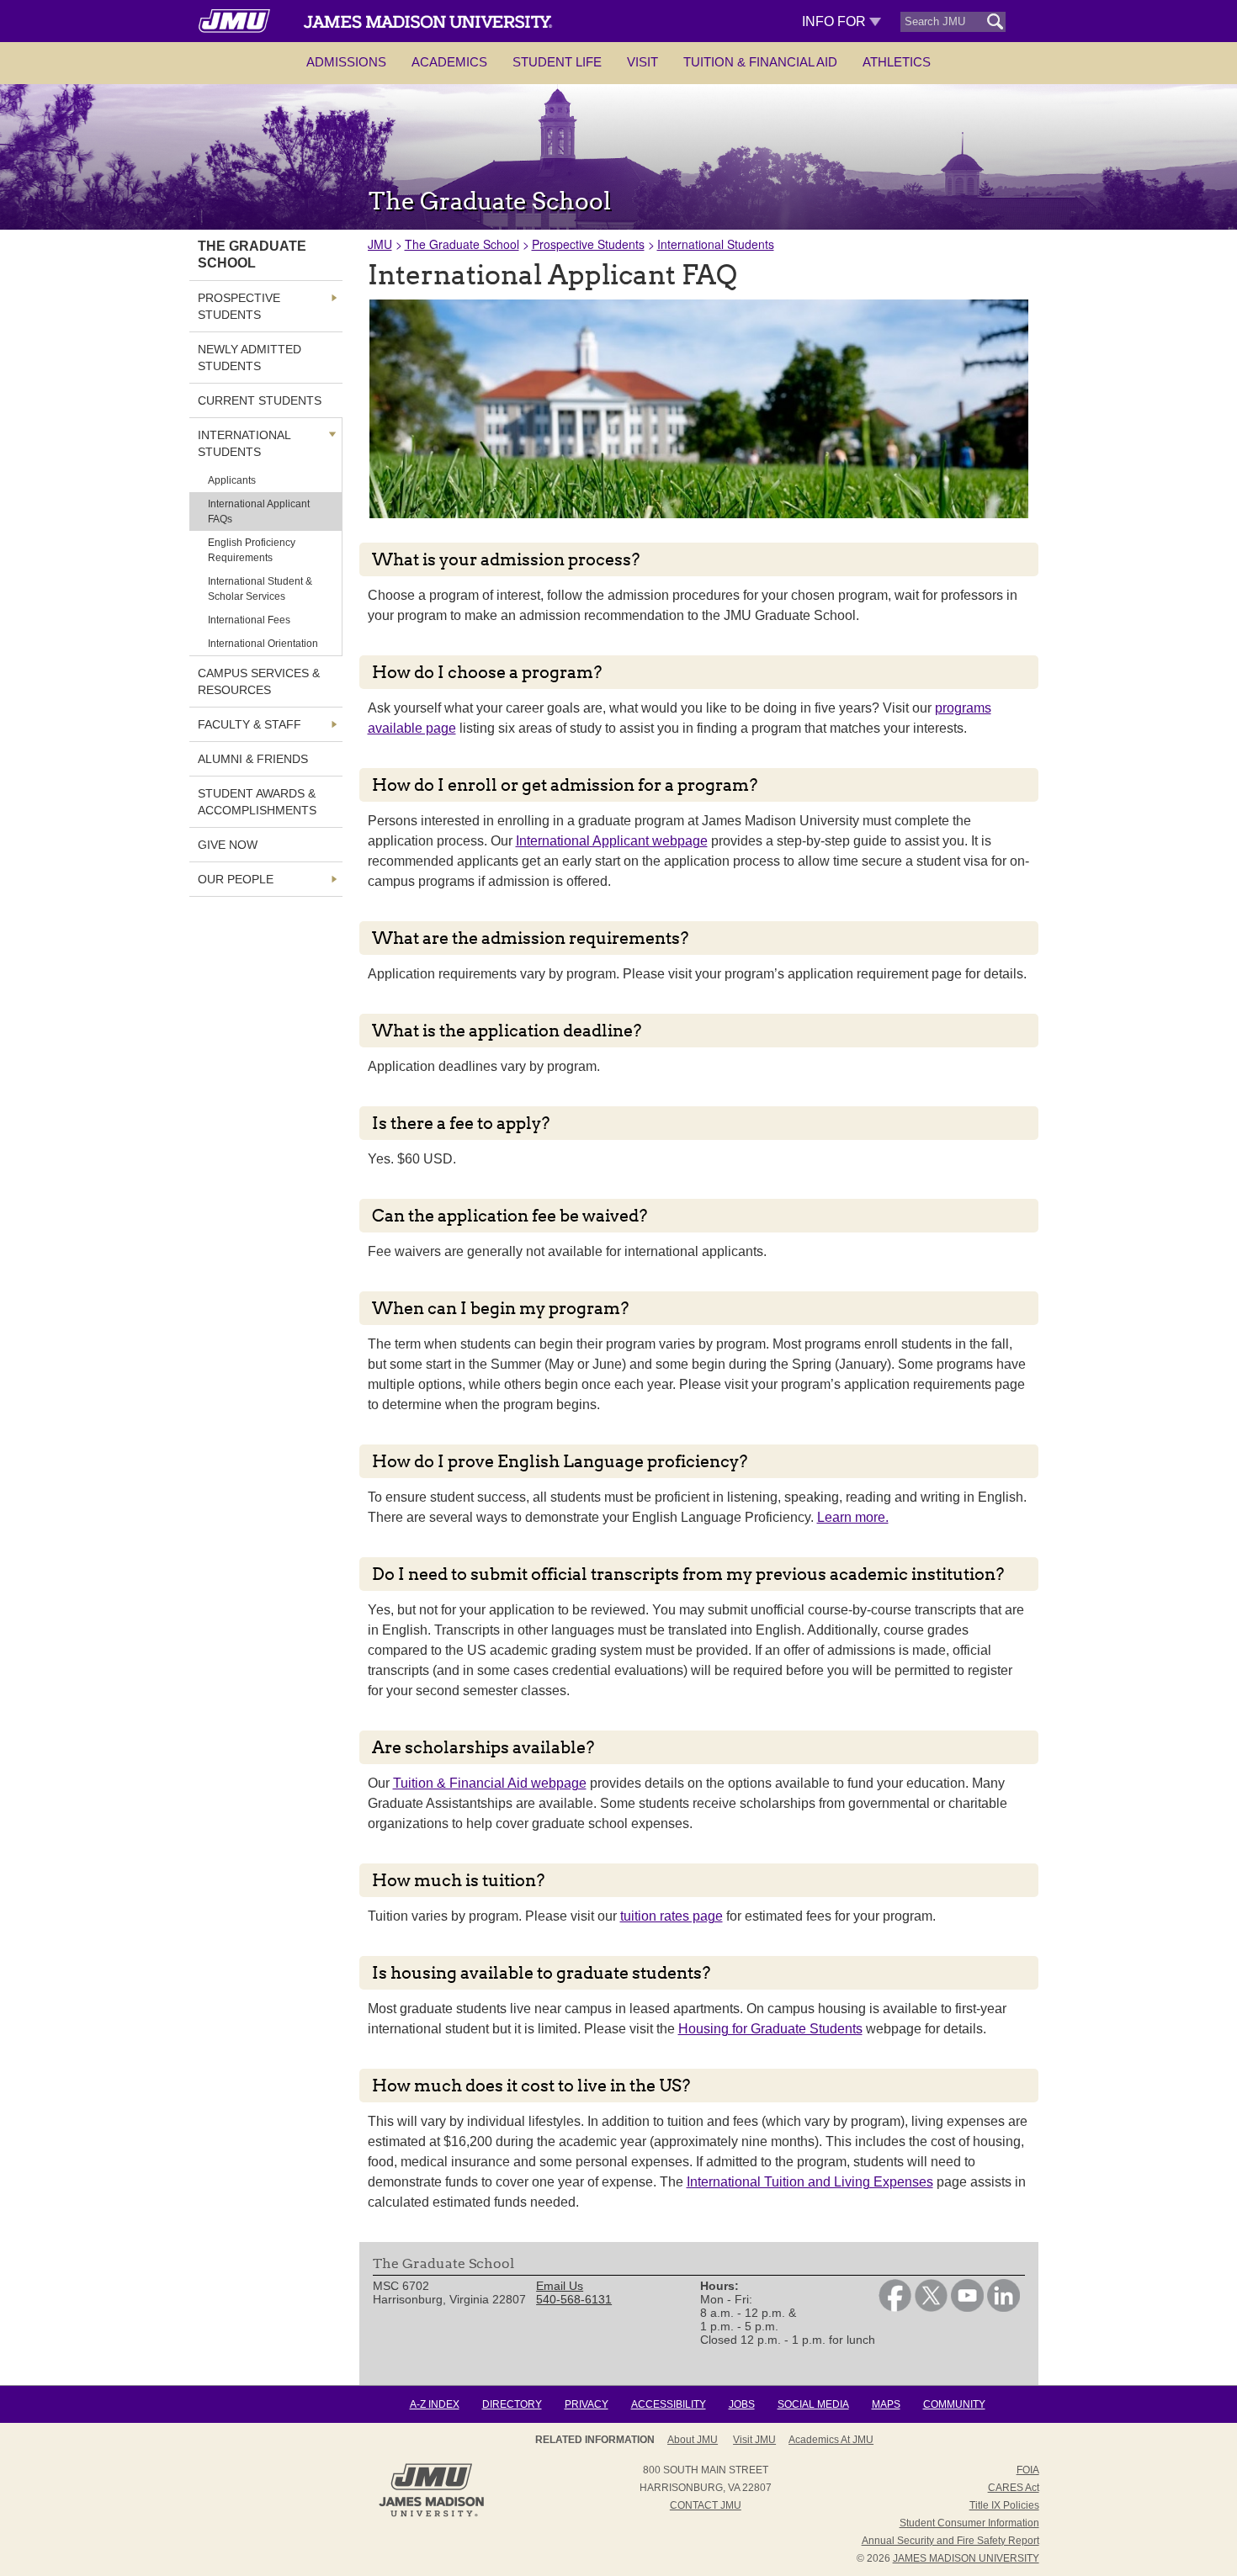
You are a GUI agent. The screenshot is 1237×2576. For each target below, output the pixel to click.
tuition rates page (672, 1916)
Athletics (897, 62)
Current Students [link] (260, 400)
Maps (886, 2404)
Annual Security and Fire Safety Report (950, 2541)
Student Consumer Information (969, 2523)
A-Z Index (435, 2404)
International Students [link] (244, 443)
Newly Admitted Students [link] (250, 358)
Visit (642, 62)
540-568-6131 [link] (574, 2299)
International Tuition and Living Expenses (810, 2182)
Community (954, 2404)
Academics (449, 62)
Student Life (557, 62)
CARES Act (1014, 2488)
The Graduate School (462, 244)
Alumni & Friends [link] (253, 759)
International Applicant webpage (612, 841)
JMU (380, 244)
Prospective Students (588, 244)
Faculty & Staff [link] (250, 724)
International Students (716, 244)
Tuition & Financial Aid (760, 62)
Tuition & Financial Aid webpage (490, 1783)
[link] (895, 2308)
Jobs (742, 2404)
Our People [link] (236, 879)
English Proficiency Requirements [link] (252, 550)
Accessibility (669, 2404)
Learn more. (853, 1517)
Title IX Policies (1004, 2505)
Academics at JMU (831, 2440)
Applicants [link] (232, 480)
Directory (512, 2404)
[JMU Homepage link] (431, 2515)
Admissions (346, 62)
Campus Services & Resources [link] (259, 681)
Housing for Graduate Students (770, 2029)
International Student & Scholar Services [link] (260, 589)
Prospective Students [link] (239, 306)
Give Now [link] (228, 845)
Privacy (587, 2404)
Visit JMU (754, 2440)
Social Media (813, 2404)
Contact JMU (706, 2505)
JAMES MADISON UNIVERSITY (966, 2558)
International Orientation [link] (263, 644)
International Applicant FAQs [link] (259, 511)
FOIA (1028, 2470)
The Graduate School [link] (252, 254)
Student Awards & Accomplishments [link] (257, 802)
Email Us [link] (560, 2286)
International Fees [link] (249, 620)
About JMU (693, 2440)
